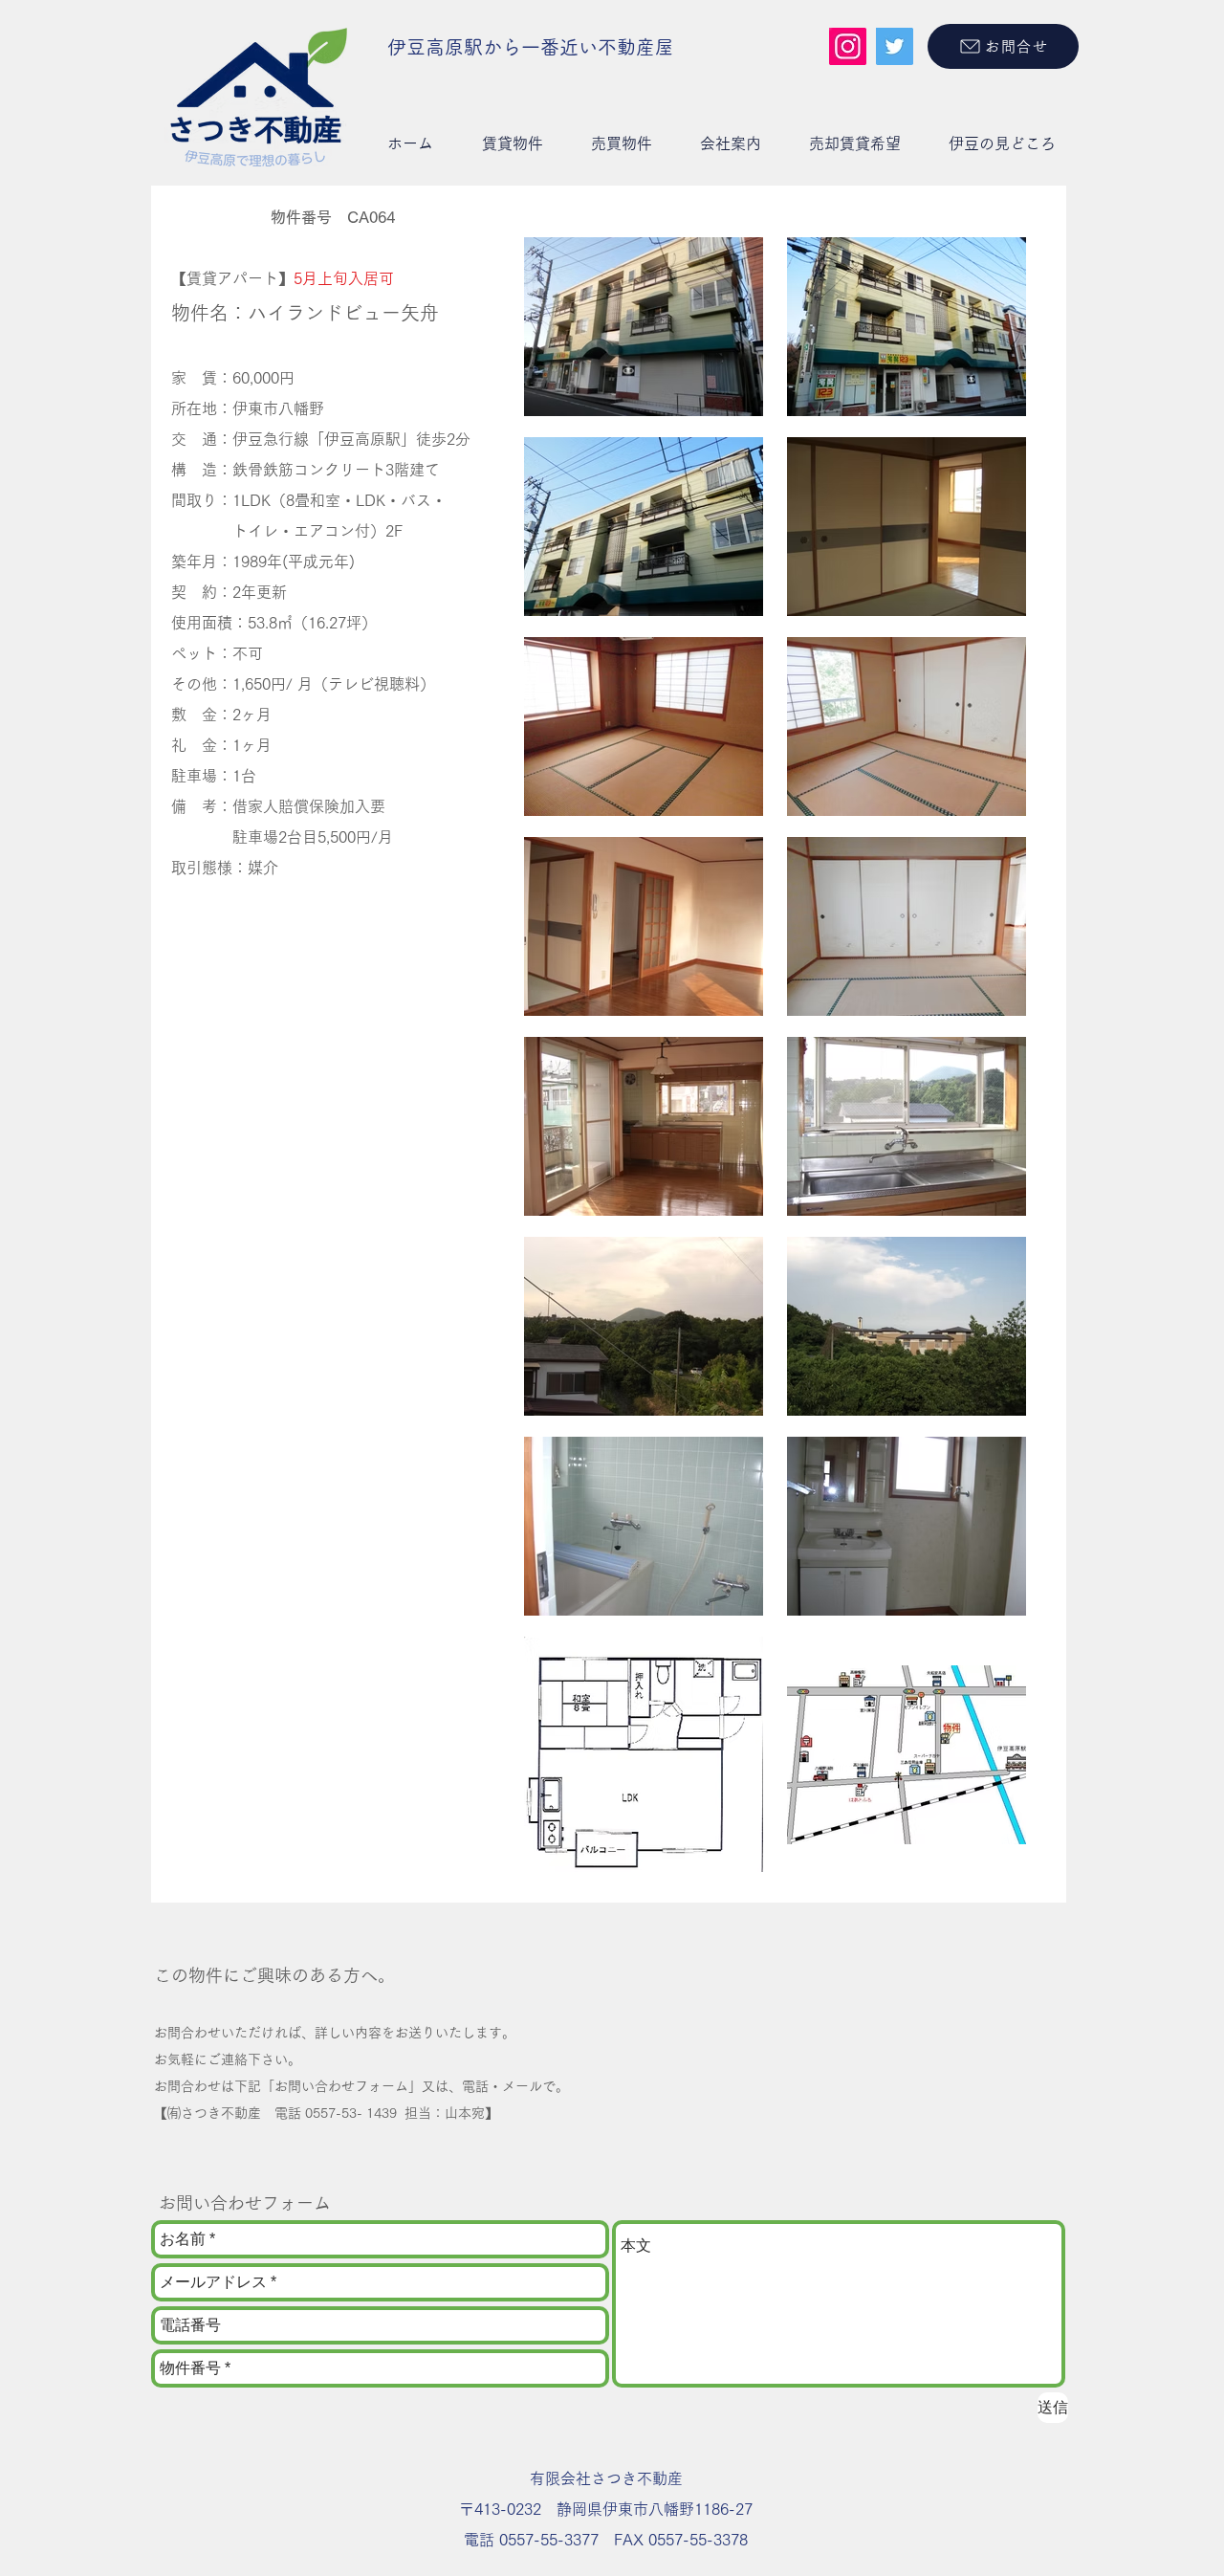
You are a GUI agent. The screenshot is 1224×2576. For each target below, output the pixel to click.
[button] (512, 143)
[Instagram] (848, 46)
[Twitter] (895, 46)
